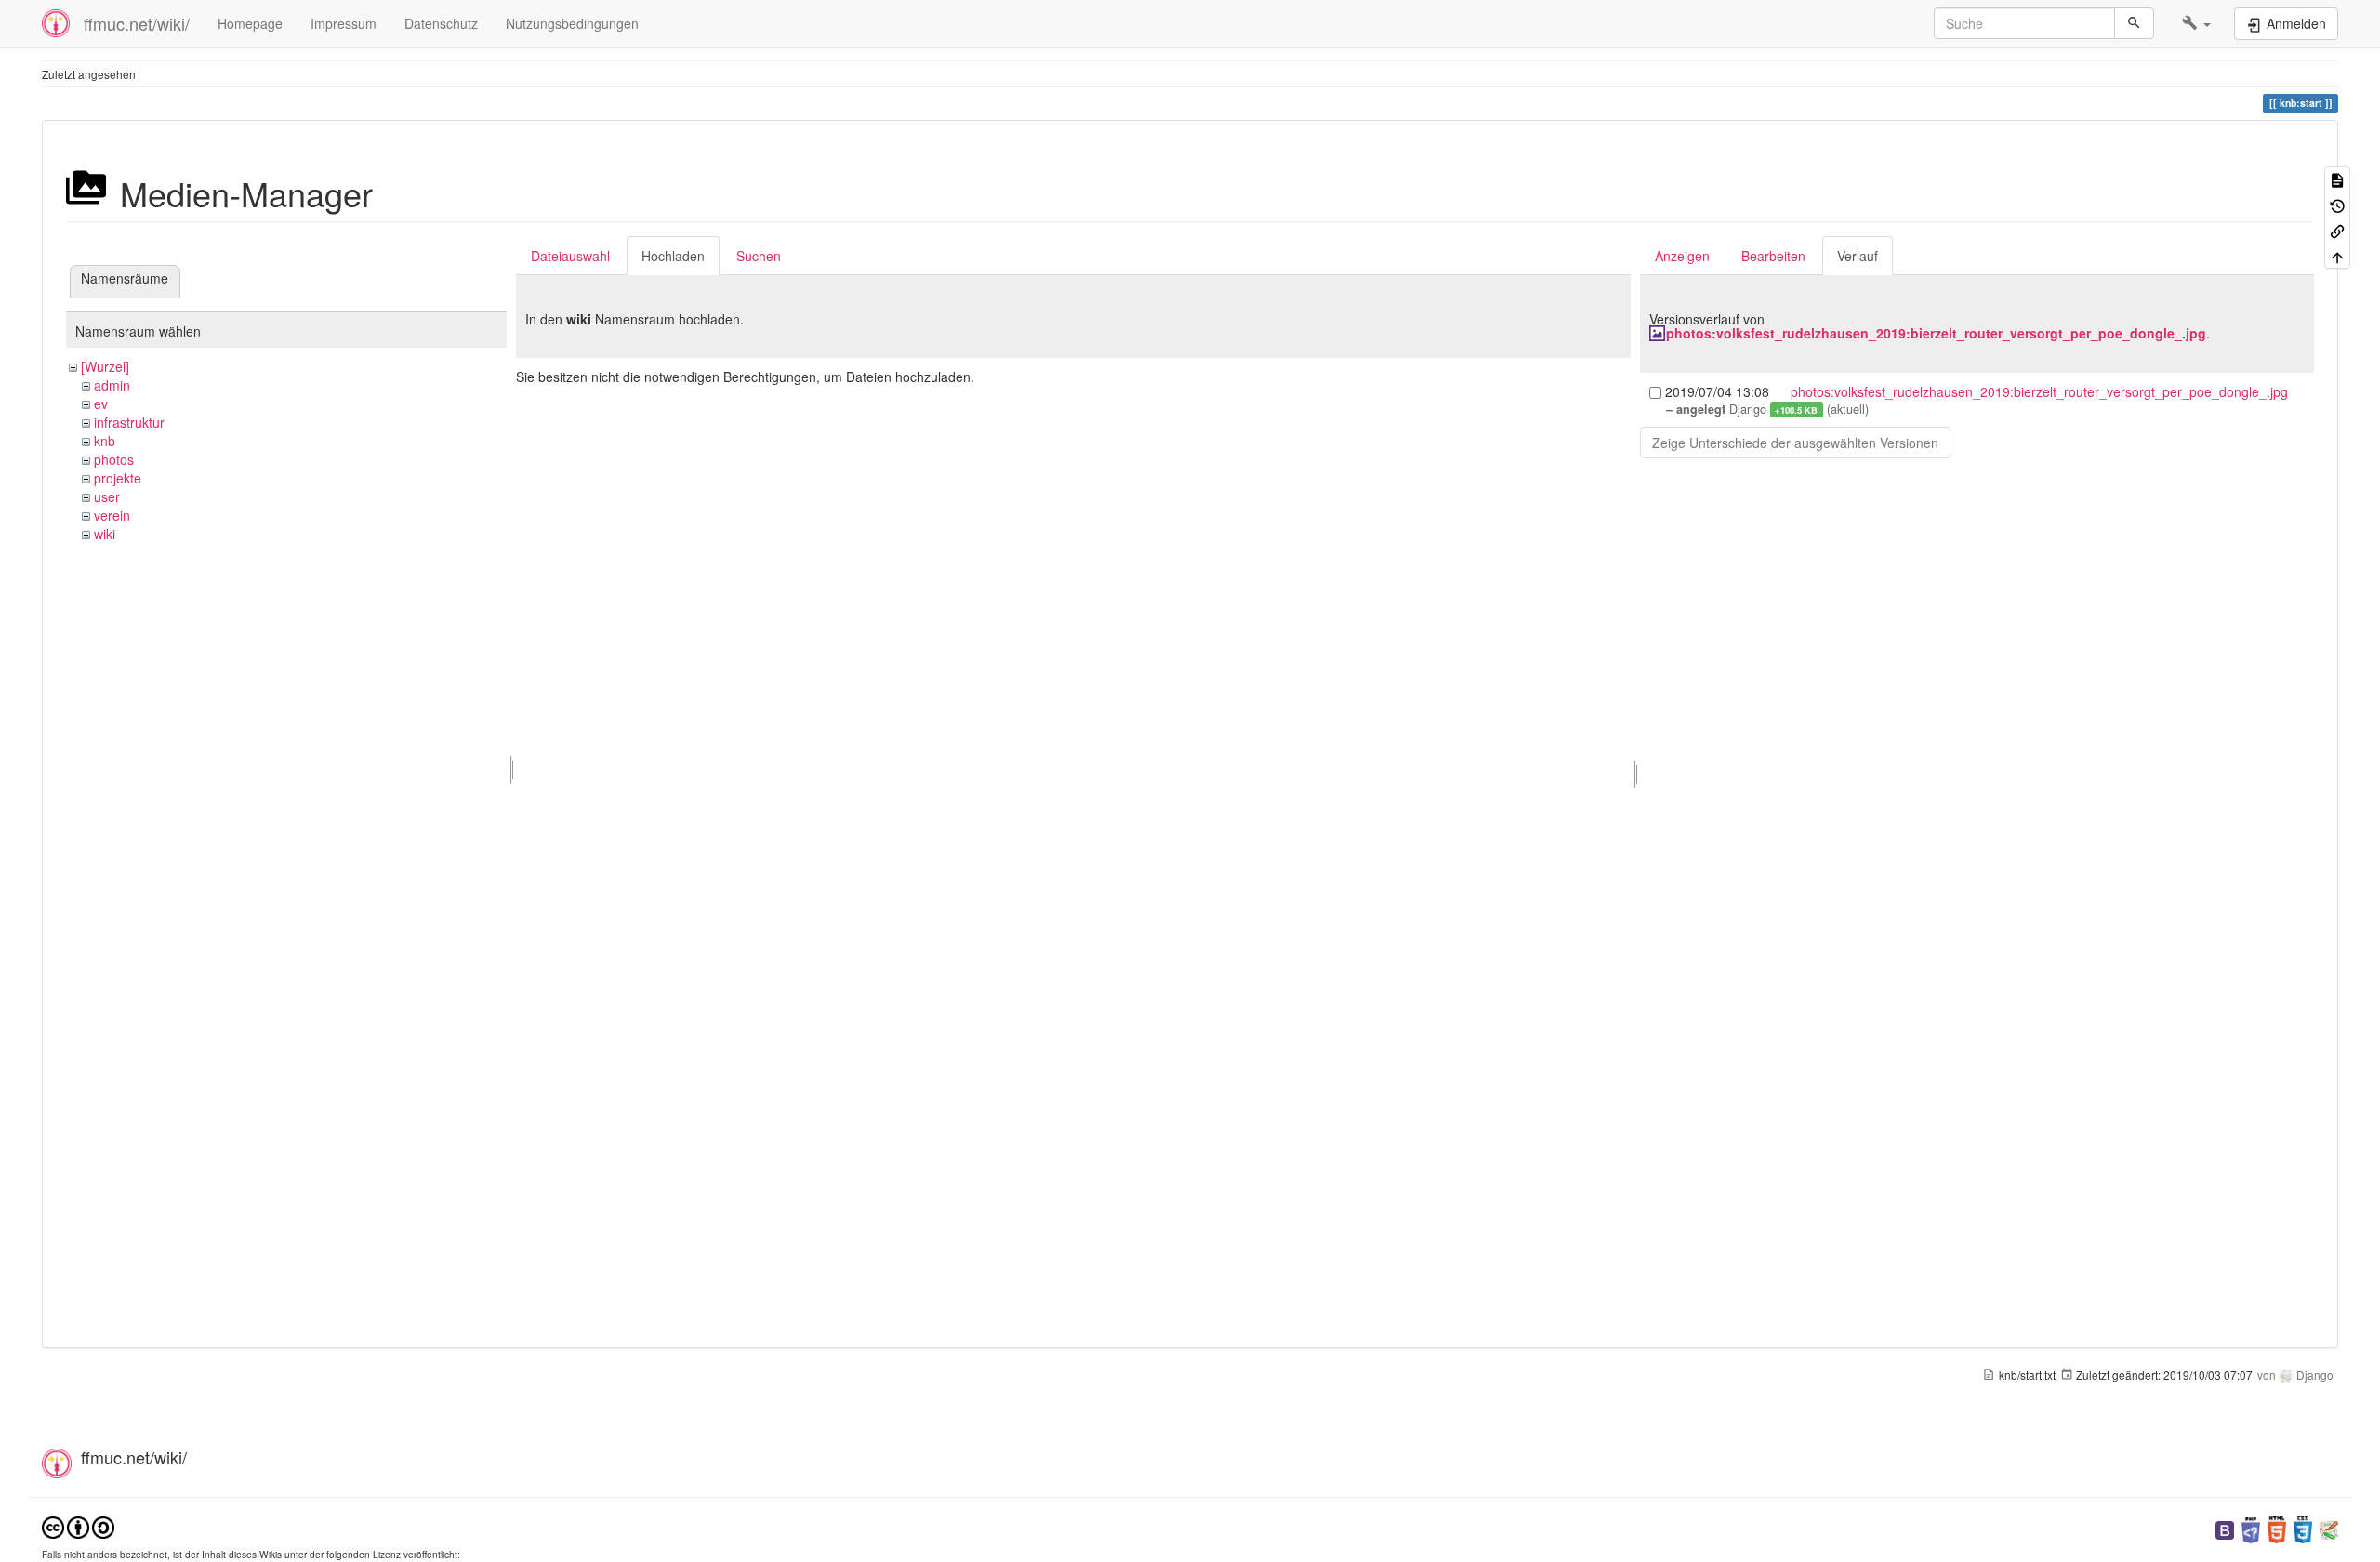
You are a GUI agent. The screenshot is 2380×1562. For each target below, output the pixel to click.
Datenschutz (441, 23)
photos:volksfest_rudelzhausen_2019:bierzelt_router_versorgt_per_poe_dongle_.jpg (1936, 333)
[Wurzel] (105, 366)
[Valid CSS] (2303, 1528)
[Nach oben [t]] (2337, 255)
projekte (118, 478)
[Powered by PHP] (2251, 1528)
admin (112, 385)
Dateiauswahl (570, 256)
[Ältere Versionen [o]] (2337, 204)
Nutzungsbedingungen (572, 23)
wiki (105, 534)
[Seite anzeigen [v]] (2337, 179)
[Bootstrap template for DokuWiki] (2225, 1528)
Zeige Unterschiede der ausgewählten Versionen (1795, 443)
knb (105, 441)
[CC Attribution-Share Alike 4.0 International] (78, 1526)
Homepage (250, 23)
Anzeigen (1682, 256)
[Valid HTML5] (2277, 1528)
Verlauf (1858, 256)
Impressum (344, 23)
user (107, 496)
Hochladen (673, 256)
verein (112, 515)
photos (114, 459)
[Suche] (2134, 23)
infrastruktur (129, 422)
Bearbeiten (1773, 256)
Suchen (759, 256)
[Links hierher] (2337, 230)
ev (101, 404)
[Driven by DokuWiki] (2329, 1528)
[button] (2196, 23)
